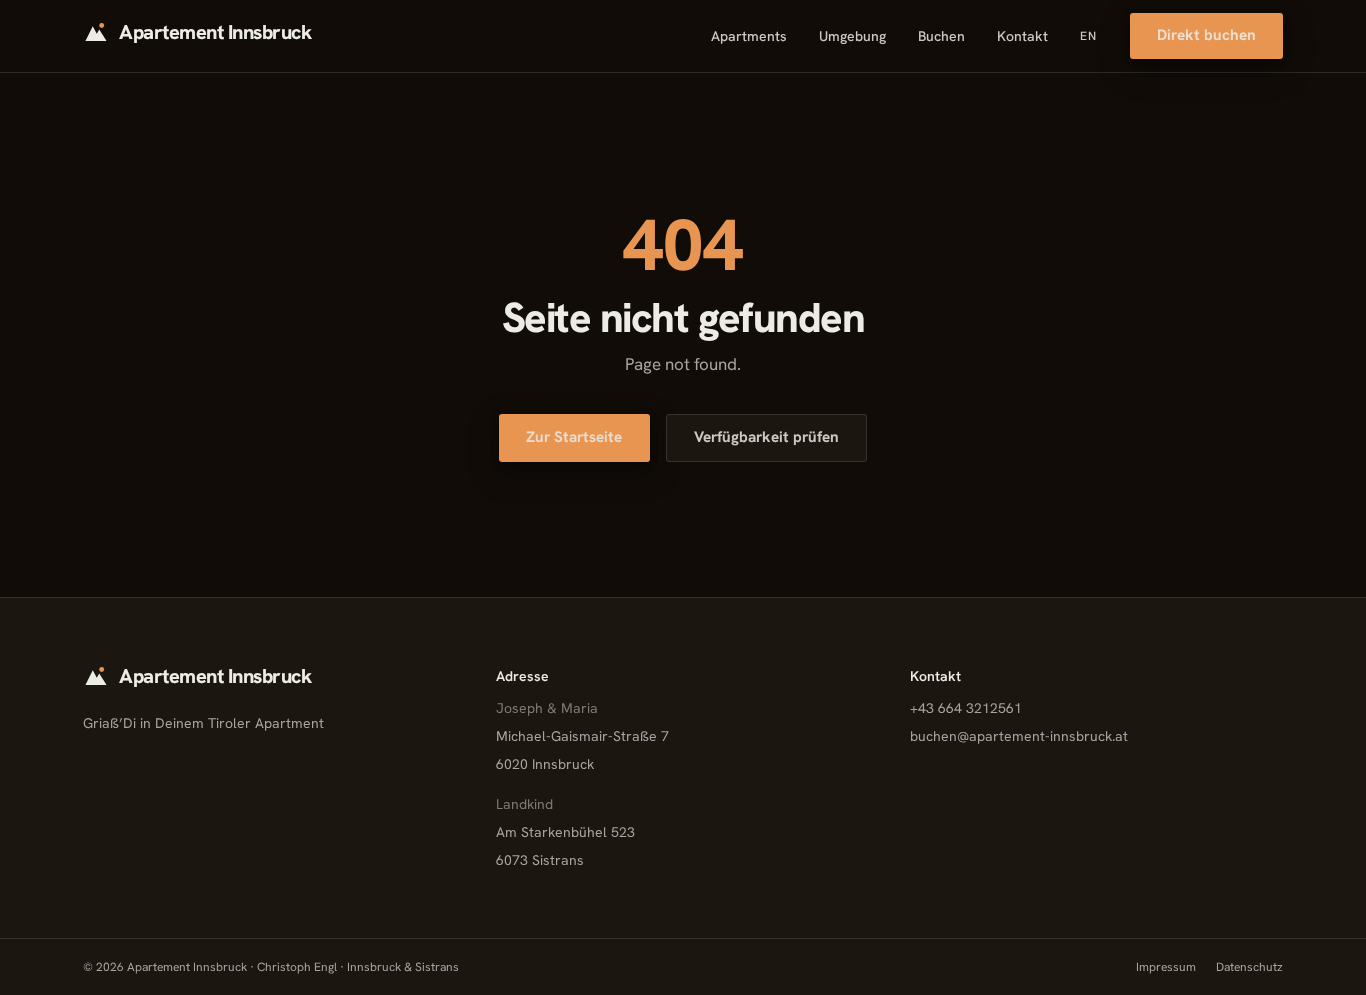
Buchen (941, 36)
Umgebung (852, 36)
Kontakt (1022, 36)
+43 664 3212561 (966, 708)
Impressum (1166, 967)
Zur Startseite (574, 437)
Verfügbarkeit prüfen (766, 437)
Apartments (749, 36)
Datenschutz (1249, 967)
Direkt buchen (1206, 35)
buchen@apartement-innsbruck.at (1019, 736)
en (1088, 36)
